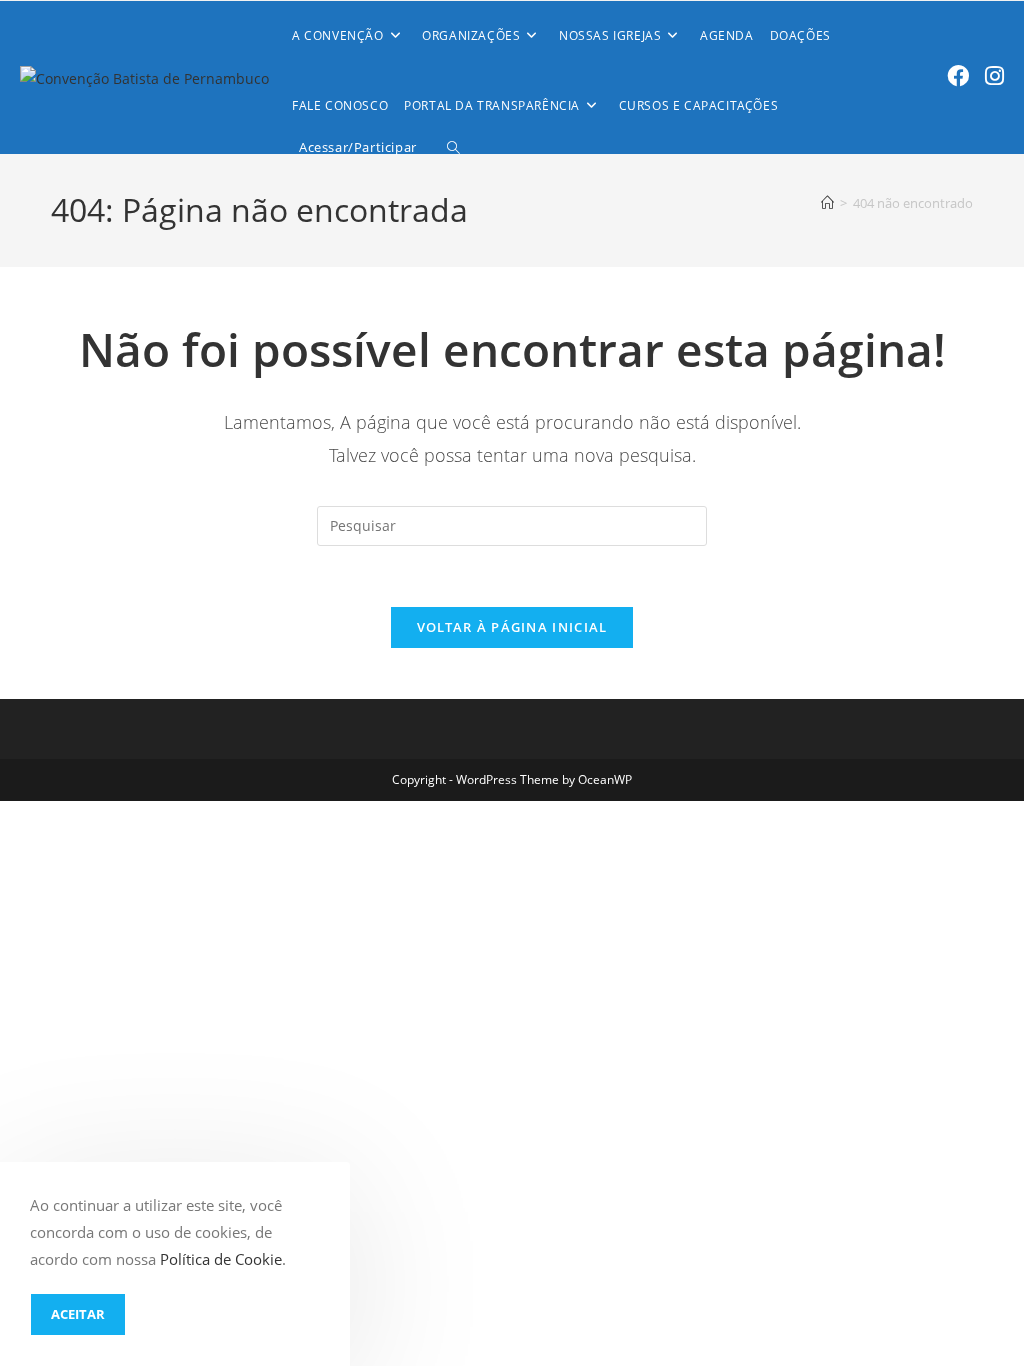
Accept (78, 1314)
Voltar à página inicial (512, 627)
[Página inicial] (827, 203)
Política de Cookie (221, 1259)
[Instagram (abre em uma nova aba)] (994, 75)
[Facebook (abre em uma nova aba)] (958, 75)
